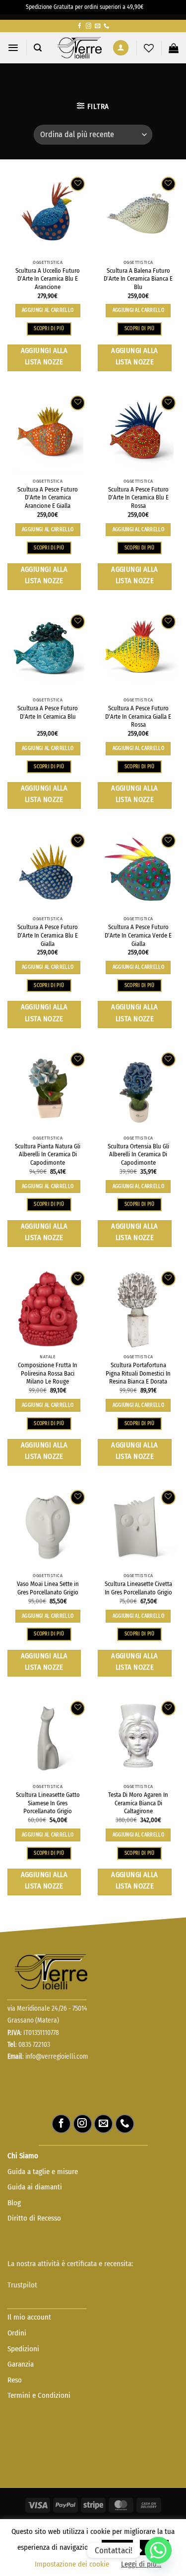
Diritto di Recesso (34, 2218)
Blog (14, 2203)
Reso (16, 2380)
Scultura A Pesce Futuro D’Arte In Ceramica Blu (48, 712)
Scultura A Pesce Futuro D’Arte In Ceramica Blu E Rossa (138, 497)
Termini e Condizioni (39, 2395)
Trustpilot (22, 2285)
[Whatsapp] (158, 2550)
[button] (13, 48)
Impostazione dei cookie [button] (72, 2564)
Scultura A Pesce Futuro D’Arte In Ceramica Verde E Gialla (138, 935)
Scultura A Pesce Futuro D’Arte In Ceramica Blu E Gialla (48, 935)
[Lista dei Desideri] (149, 48)
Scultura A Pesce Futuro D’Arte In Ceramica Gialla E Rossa (138, 716)
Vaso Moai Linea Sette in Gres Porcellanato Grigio (48, 1588)
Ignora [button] (153, 7)
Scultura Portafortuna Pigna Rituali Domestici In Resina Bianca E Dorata (138, 1373)
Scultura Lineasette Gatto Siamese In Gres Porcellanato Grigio (48, 1803)
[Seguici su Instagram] (89, 26)
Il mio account (29, 2317)
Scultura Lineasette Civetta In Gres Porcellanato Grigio (138, 1588)
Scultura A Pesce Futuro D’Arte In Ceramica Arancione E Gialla (48, 497)
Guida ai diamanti (35, 2187)
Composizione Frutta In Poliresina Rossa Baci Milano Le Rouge (48, 1373)
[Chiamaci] (106, 26)
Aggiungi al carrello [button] (48, 310)
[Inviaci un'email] (97, 26)
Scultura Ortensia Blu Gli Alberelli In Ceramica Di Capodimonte (138, 1154)
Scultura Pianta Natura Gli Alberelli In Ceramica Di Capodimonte (48, 1154)
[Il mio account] (121, 48)
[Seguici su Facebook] (80, 26)
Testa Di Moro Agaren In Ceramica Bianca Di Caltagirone (138, 1803)
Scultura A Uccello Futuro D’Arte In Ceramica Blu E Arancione (48, 279)
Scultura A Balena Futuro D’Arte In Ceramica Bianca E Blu (138, 279)
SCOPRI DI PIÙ (49, 328)
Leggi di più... (141, 2564)
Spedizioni (23, 2349)
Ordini (17, 2333)
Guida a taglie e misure (43, 2172)
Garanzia (21, 2364)
